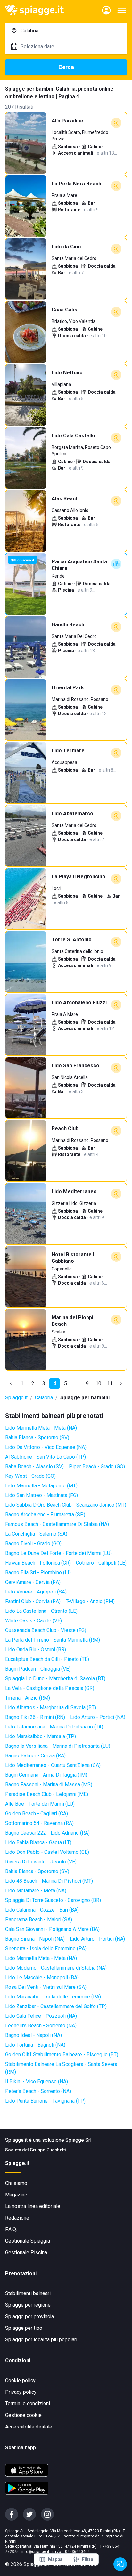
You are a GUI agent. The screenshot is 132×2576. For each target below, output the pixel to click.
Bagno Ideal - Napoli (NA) (33, 2035)
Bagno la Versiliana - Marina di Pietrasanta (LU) (58, 1746)
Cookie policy (20, 2380)
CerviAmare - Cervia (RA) (33, 1582)
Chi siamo (16, 2183)
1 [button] (22, 1383)
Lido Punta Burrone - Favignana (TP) (45, 2101)
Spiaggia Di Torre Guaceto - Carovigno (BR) (53, 1900)
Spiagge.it (16, 1398)
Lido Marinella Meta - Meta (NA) (41, 1428)
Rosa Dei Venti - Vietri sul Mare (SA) (46, 1987)
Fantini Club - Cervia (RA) (33, 1601)
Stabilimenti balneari (28, 2293)
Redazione (17, 2218)
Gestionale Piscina (26, 2253)
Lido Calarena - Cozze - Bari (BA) (42, 1910)
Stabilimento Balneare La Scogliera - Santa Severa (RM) (61, 2068)
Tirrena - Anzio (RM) (28, 1698)
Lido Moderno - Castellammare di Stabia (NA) (56, 1968)
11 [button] (110, 1383)
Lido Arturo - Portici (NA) (98, 1717)
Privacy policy (21, 2392)
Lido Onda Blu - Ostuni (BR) (36, 1650)
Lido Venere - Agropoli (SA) (36, 1592)
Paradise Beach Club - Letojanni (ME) (47, 1794)
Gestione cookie (23, 2415)
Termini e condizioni (28, 2404)
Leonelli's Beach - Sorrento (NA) (41, 2026)
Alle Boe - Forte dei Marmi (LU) (40, 1804)
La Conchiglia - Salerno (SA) (36, 1534)
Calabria (44, 1398)
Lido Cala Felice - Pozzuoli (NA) (41, 2016)
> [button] (121, 1383)
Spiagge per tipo (24, 2328)
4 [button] (55, 1383)
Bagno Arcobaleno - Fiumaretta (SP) (45, 1515)
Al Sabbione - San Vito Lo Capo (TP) (45, 1457)
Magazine (16, 2195)
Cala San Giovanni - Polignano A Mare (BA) (52, 1929)
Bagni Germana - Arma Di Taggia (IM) (46, 1775)
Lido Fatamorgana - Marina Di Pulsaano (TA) (54, 1727)
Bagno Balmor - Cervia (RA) (35, 1756)
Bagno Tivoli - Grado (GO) (33, 1544)
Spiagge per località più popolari (41, 2340)
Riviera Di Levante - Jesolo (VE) (41, 1862)
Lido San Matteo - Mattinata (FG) (41, 1495)
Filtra (88, 2559)
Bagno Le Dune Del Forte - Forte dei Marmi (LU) (58, 1553)
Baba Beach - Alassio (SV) (34, 1466)
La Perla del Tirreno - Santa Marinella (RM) (53, 1640)
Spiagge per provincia (29, 2316)
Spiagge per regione (28, 2305)
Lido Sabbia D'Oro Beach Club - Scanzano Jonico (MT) (66, 1505)
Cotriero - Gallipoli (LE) (101, 1563)
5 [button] (66, 1383)
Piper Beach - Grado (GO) (97, 1466)
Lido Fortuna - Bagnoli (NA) (35, 2045)
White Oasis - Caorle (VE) (33, 1621)
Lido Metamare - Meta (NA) (36, 1891)
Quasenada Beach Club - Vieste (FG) (46, 1630)
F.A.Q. (11, 2229)
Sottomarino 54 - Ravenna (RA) (39, 1823)
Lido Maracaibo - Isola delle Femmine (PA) (53, 1997)
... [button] (76, 1383)
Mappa (55, 2559)
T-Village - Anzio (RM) (90, 1601)
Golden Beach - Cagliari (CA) (37, 1813)
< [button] (11, 1383)
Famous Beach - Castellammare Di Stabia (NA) (57, 1524)
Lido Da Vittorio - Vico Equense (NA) (46, 1447)
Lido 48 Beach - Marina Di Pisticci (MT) (49, 1881)
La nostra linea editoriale (33, 2206)
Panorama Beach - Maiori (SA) (39, 1920)
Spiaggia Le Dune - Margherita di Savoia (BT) (55, 1678)
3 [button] (44, 1383)
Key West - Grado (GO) (30, 1476)
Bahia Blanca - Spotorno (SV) (37, 1437)
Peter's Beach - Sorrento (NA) (38, 2091)
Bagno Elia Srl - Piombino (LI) (38, 1572)
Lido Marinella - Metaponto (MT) (41, 1486)
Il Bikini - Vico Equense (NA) (37, 2082)
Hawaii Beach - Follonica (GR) (38, 1563)
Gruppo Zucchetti (48, 2150)
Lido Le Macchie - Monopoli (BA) (42, 1977)
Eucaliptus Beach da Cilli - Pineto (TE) (47, 1659)
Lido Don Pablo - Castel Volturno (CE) (47, 1852)
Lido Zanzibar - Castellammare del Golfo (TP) (56, 2006)
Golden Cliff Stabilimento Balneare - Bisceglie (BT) (62, 2055)
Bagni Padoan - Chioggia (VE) (38, 1669)
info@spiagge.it (35, 2552)
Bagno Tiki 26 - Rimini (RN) (35, 1717)
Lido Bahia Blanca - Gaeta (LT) (38, 1842)
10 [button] (98, 1383)
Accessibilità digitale (29, 2427)
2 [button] (33, 1383)
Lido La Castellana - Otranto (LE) (41, 1611)
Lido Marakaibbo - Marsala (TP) (41, 1736)
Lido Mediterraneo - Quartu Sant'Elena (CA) (53, 1765)
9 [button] (87, 1383)
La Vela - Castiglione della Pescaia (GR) (50, 1688)
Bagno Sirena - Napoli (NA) (35, 1939)
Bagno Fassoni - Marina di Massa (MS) (49, 1785)
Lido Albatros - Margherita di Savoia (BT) (51, 1707)
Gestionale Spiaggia (28, 2241)
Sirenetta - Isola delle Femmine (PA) (46, 1948)
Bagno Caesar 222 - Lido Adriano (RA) (47, 1833)
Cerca (66, 67)
